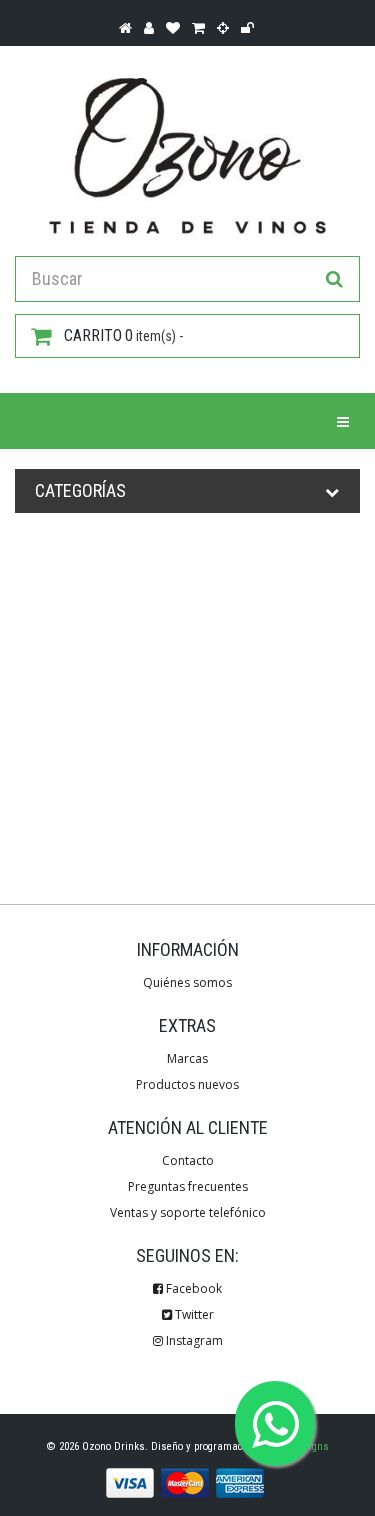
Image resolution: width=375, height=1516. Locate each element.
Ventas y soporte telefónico (188, 1212)
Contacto (188, 1160)
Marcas (187, 1058)
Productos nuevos (187, 1084)
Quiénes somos (187, 982)
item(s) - (123, 335)
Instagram (193, 1340)
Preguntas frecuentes (188, 1186)
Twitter (193, 1314)
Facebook (192, 1288)
